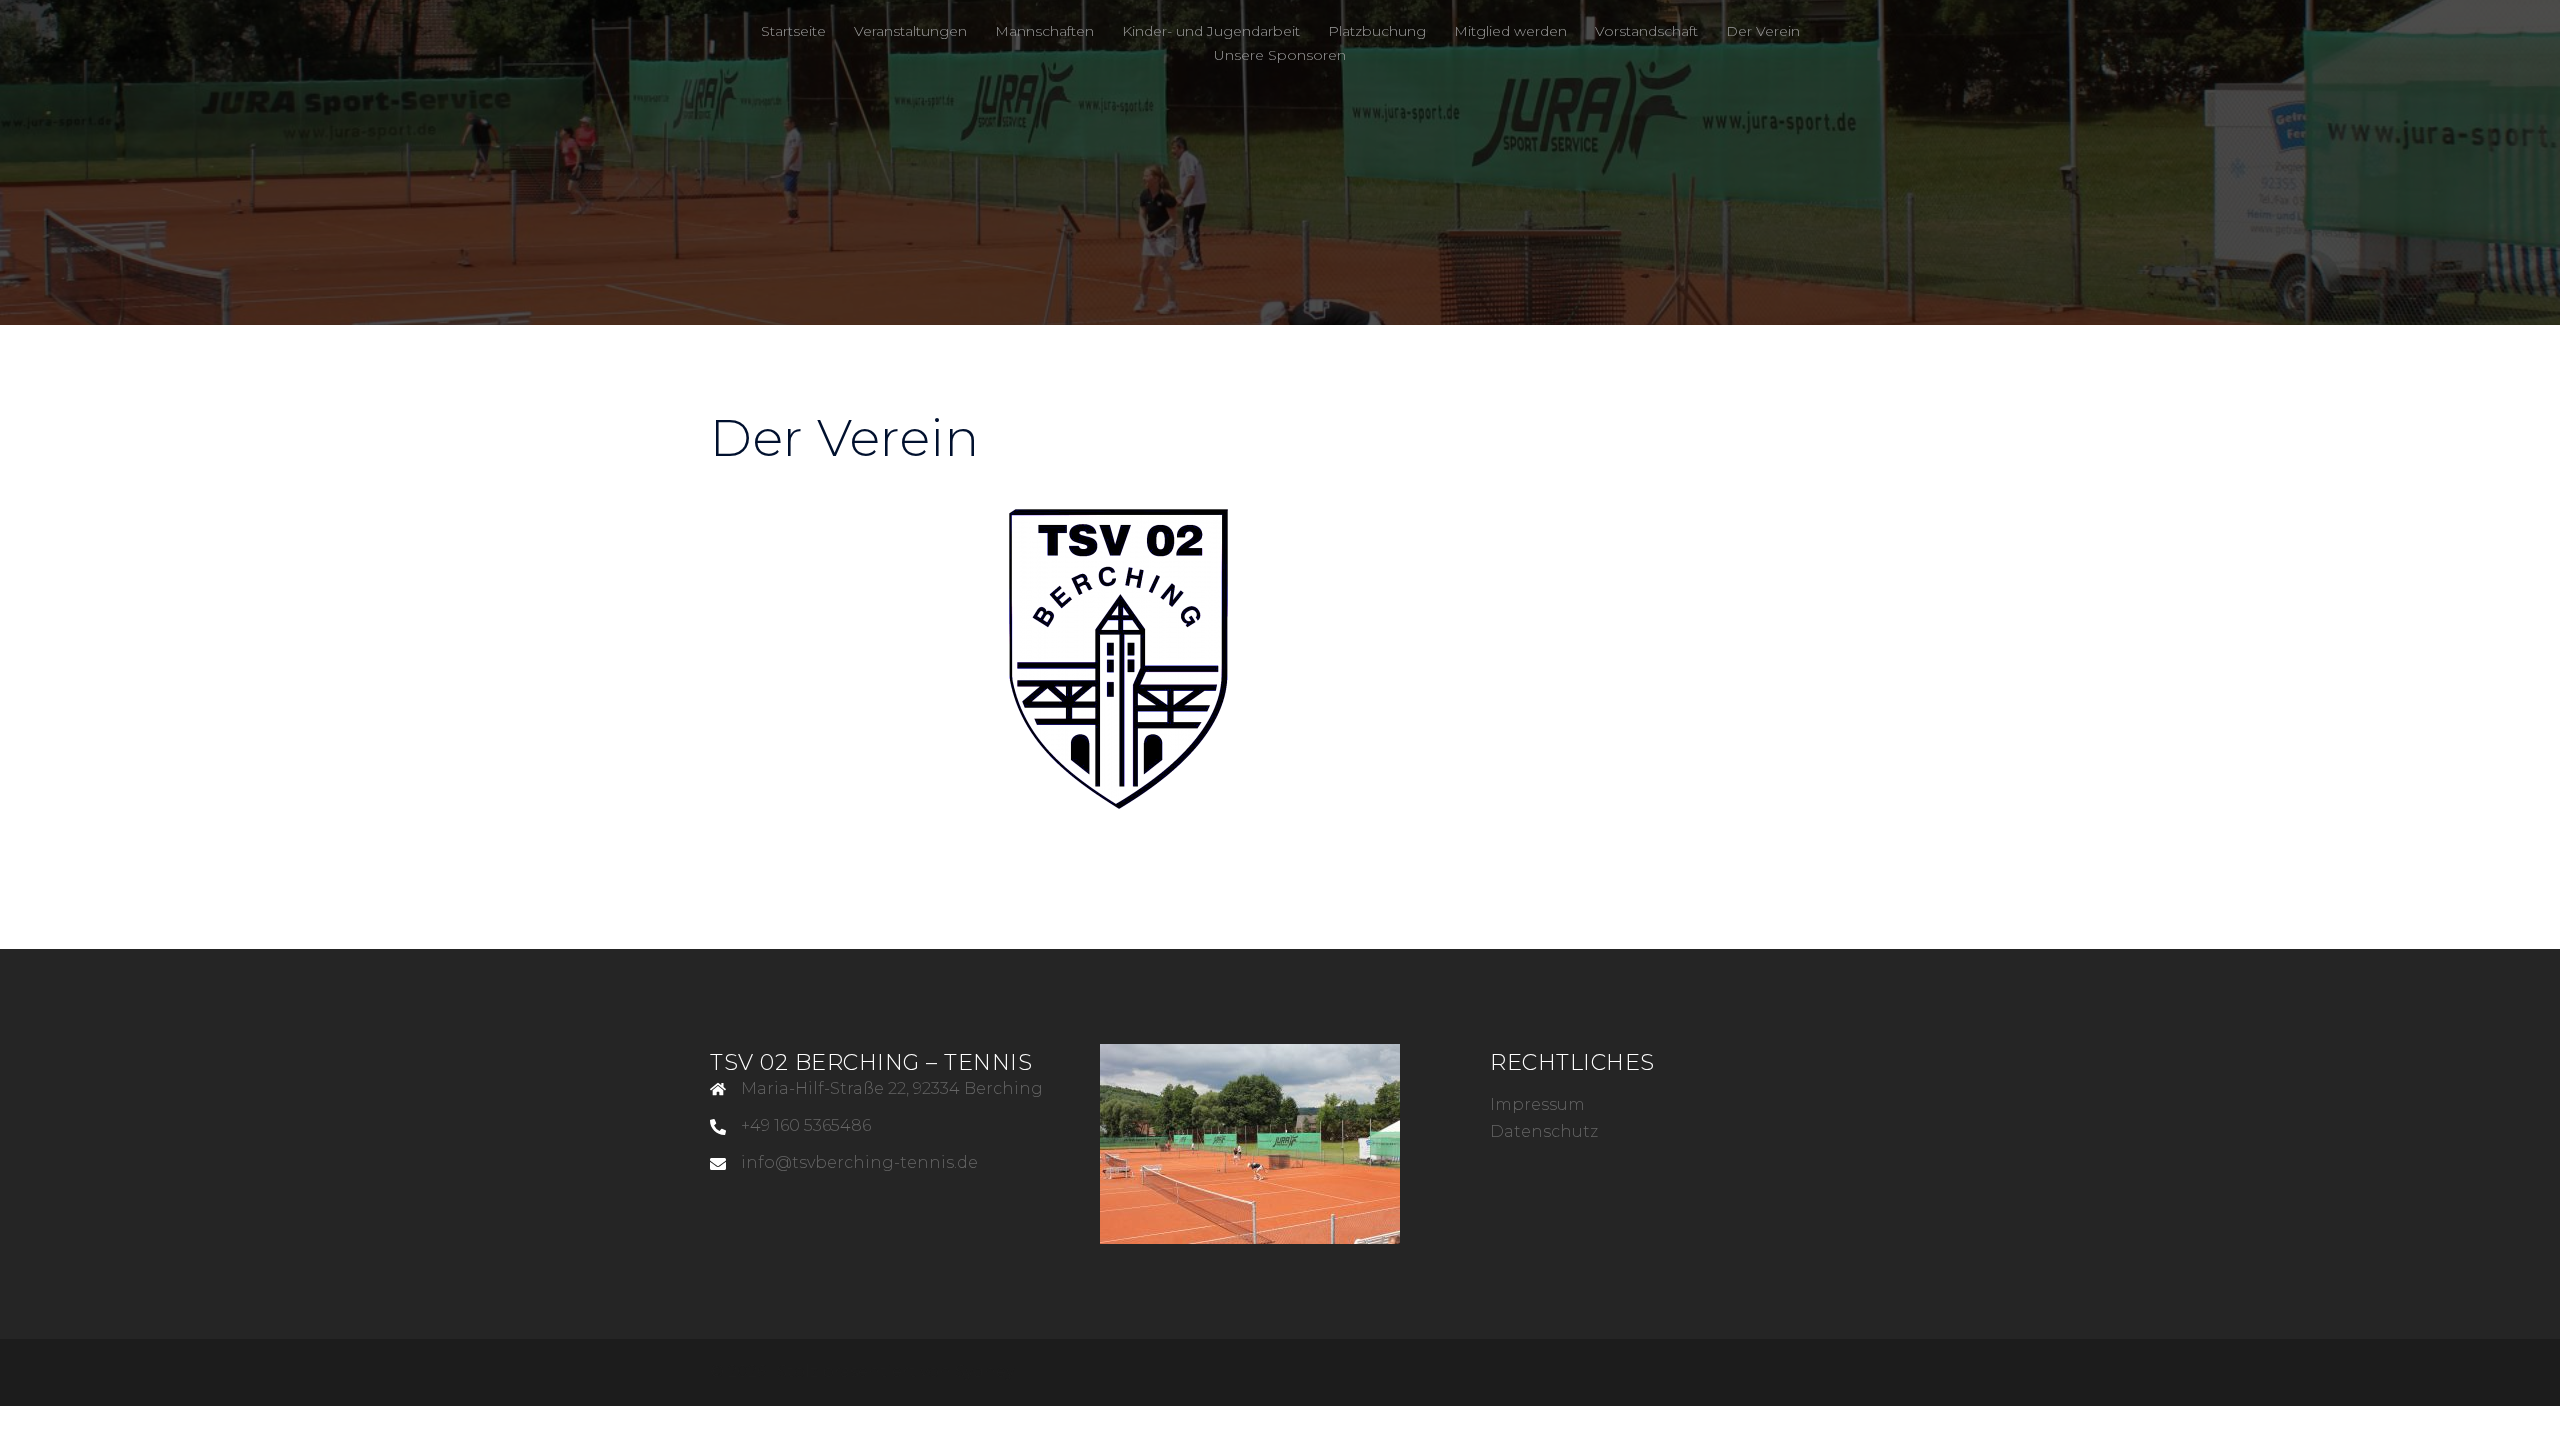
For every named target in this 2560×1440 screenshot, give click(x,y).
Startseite (793, 31)
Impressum (1537, 1104)
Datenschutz (1544, 1131)
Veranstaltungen (910, 31)
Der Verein (1763, 31)
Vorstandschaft (1646, 31)
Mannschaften (1044, 31)
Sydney (984, 1371)
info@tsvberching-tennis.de (859, 1162)
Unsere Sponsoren (1280, 55)
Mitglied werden (1510, 31)
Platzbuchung (1377, 31)
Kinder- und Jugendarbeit (1211, 31)
